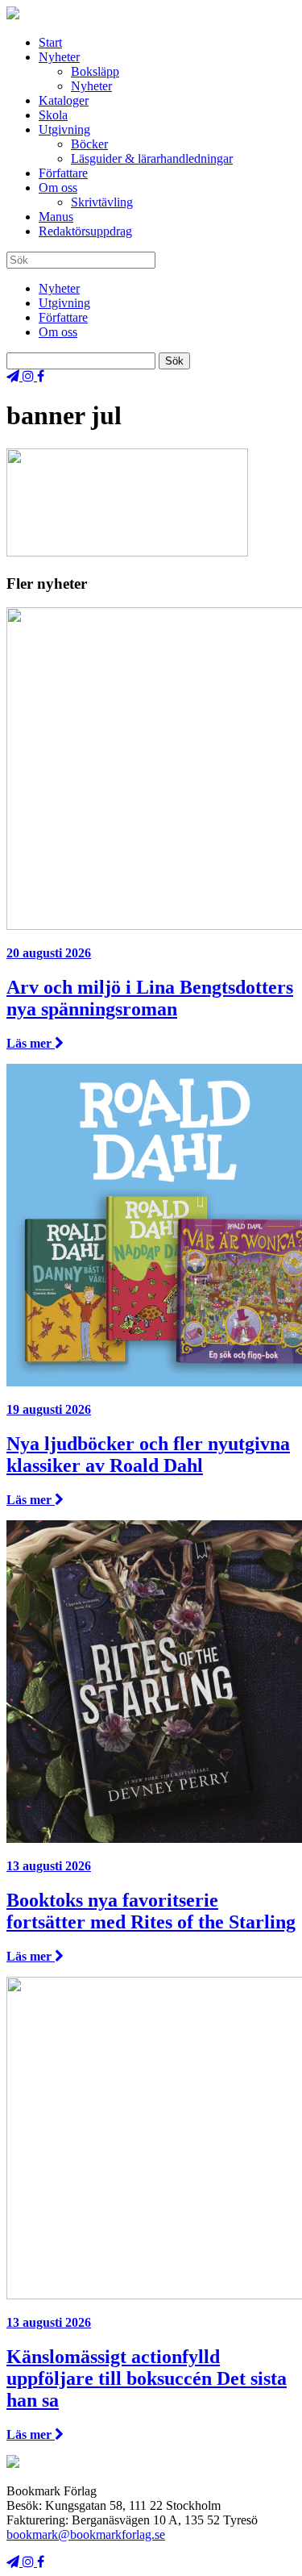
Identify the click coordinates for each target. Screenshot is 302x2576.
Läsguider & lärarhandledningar (152, 158)
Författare (63, 173)
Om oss (58, 188)
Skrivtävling (102, 202)
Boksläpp (95, 71)
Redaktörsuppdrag (85, 231)
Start (50, 42)
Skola (53, 115)
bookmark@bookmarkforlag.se (86, 2534)
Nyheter (59, 57)
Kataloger (64, 100)
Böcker (89, 144)
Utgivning (64, 129)
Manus (56, 217)
